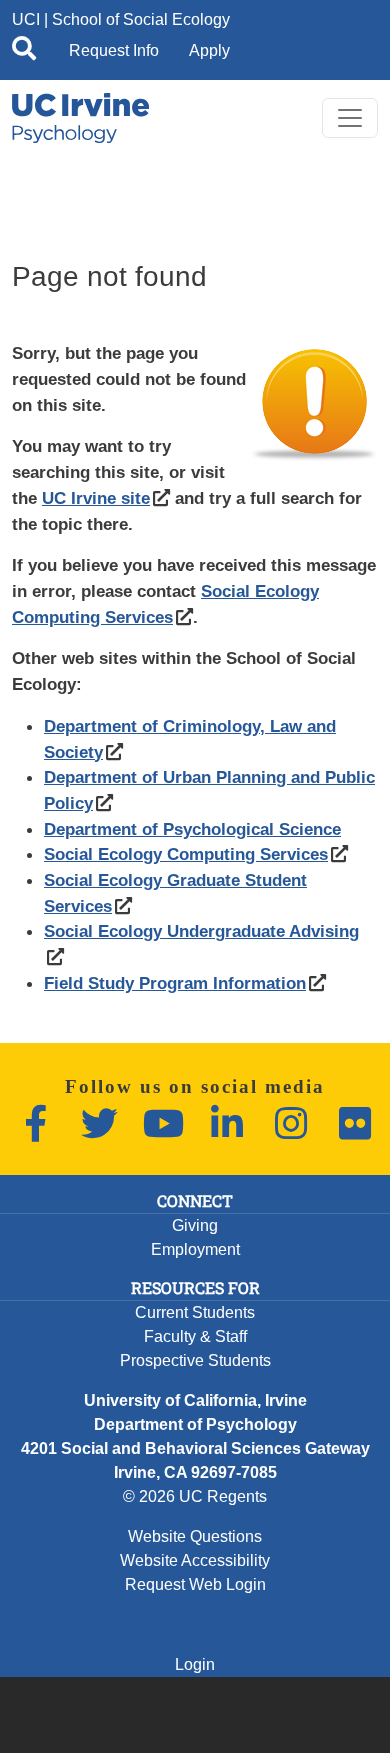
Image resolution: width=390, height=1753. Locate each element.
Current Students (195, 1312)
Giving (195, 1225)
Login (195, 1664)
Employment (195, 1249)
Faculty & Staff (195, 1336)
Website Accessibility (195, 1560)
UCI (26, 19)
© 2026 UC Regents (195, 1496)
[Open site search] (24, 52)
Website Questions (195, 1536)
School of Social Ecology (141, 19)
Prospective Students (195, 1360)
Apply (209, 50)
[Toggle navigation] (350, 118)
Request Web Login (195, 1584)
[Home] (80, 118)
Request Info (114, 50)
